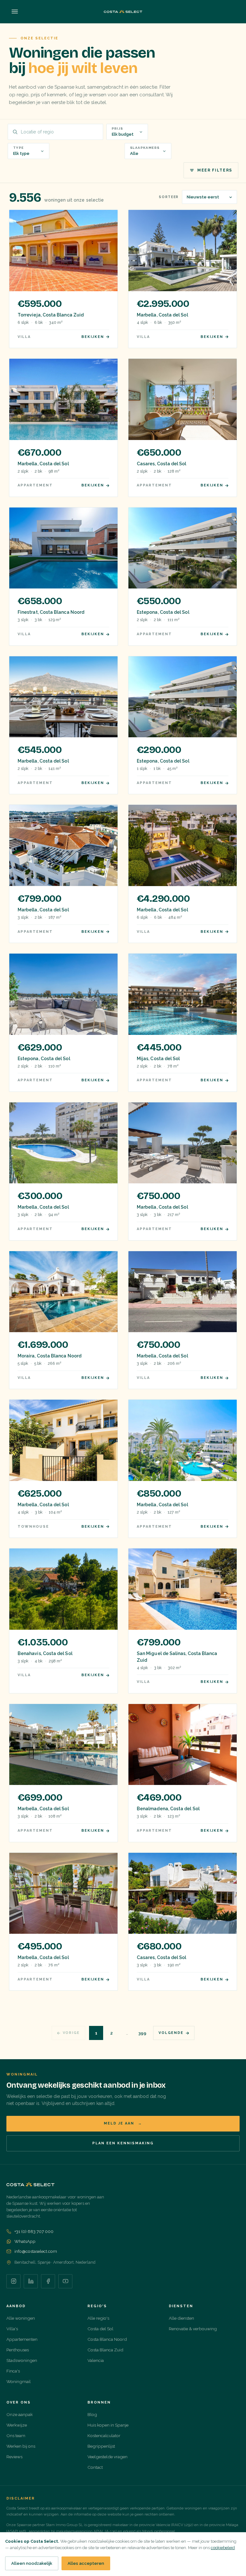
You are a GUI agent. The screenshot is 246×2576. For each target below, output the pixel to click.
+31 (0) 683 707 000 (34, 2231)
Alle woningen (21, 2318)
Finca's (13, 2371)
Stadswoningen (22, 2360)
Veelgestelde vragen (107, 2457)
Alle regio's (98, 2318)
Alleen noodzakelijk (32, 2563)
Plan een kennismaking (123, 2143)
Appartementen (22, 2339)
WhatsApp (25, 2241)
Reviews (14, 2457)
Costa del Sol (100, 2329)
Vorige (71, 2033)
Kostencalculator (104, 2436)
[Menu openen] (15, 12)
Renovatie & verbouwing (193, 2329)
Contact (95, 2467)
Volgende (171, 2033)
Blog (92, 2414)
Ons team (16, 2436)
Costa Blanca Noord (107, 2339)
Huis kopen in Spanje (108, 2425)
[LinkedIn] (31, 2281)
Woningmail (19, 2381)
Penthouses (18, 2350)
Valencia (96, 2360)
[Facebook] (48, 2281)
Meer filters (215, 170)
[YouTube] (65, 2281)
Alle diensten (181, 2318)
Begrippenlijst (101, 2446)
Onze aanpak (20, 2414)
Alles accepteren (86, 2563)
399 (142, 2033)
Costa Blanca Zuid (105, 2350)
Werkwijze (17, 2425)
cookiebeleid (223, 2548)
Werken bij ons (21, 2446)
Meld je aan (123, 2123)
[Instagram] (13, 2281)
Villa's (12, 2329)
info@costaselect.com (36, 2251)
